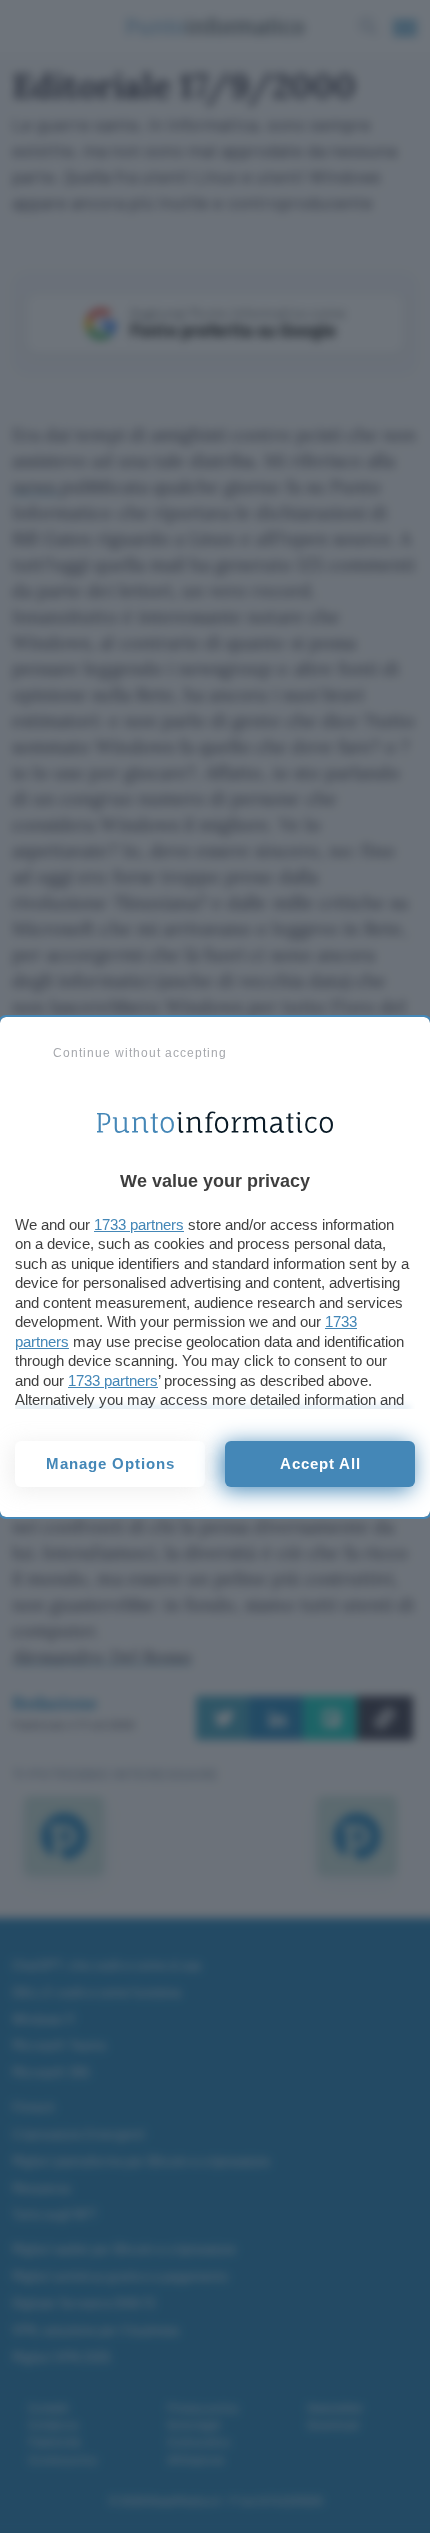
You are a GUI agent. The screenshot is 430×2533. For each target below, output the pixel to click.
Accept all (320, 1463)
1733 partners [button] (139, 1224)
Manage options (110, 1463)
